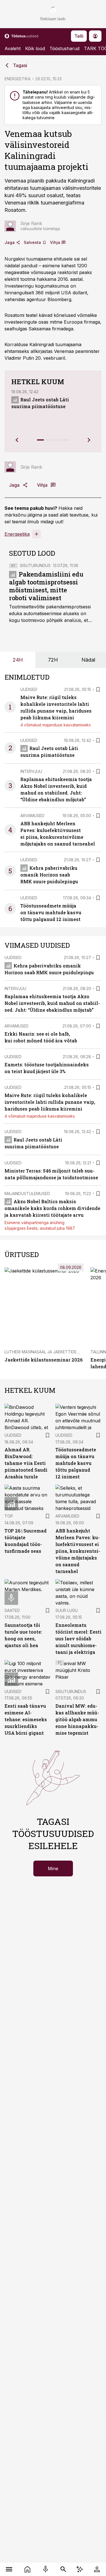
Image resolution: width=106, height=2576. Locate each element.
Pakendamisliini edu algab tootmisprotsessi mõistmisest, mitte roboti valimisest (46, 586)
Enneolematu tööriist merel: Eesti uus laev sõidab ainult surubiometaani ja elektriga (78, 1639)
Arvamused (32, 816)
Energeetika (17, 534)
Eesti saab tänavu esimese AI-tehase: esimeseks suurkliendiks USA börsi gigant (26, 1719)
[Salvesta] (98, 689)
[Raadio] (46, 2569)
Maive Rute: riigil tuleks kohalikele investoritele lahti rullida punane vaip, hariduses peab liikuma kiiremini (50, 1102)
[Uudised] (28, 2569)
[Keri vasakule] (17, 440)
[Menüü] (9, 2569)
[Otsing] (63, 2569)
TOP (9, 1516)
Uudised (29, 689)
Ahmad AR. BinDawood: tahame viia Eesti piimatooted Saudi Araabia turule (26, 1463)
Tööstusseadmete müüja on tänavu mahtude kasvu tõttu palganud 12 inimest (51, 912)
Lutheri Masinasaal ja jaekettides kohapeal (53, 1352)
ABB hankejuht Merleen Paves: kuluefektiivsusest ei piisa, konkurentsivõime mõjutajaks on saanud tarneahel (78, 1551)
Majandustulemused (27, 1194)
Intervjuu (31, 771)
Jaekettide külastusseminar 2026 (44, 1360)
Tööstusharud (64, 48)
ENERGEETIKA (18, 79)
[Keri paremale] (89, 440)
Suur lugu (67, 1610)
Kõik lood (35, 48)
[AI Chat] (80, 2569)
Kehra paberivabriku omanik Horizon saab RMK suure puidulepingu (49, 875)
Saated (12, 1610)
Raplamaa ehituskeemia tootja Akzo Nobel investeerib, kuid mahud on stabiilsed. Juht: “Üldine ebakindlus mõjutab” (52, 1003)
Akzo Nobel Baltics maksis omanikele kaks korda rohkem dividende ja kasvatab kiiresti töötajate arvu (52, 1208)
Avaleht (13, 48)
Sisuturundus (35, 565)
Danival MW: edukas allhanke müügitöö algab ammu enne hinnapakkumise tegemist (77, 1719)
